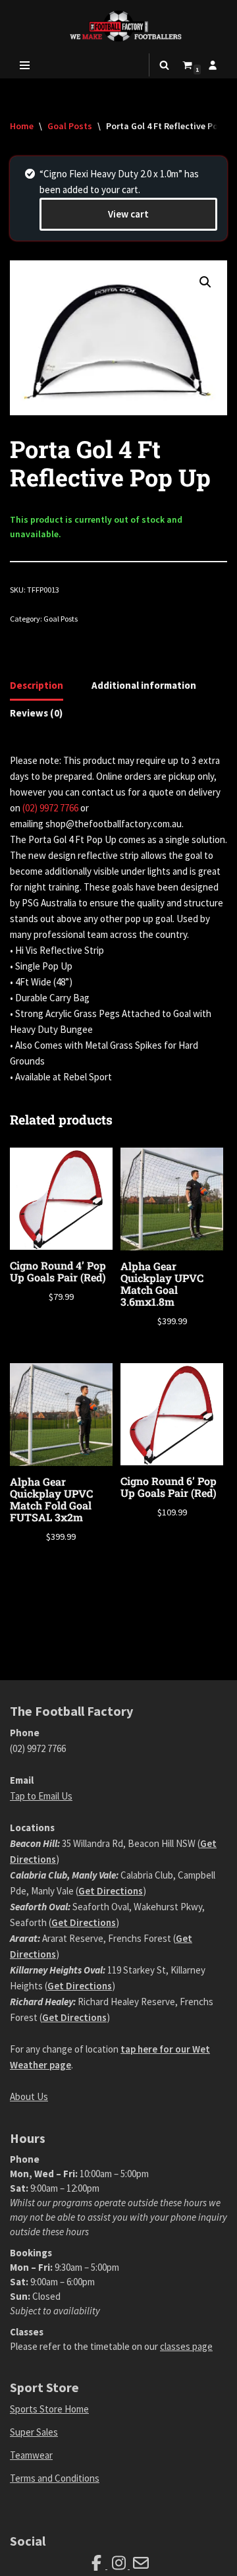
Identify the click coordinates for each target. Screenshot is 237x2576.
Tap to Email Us (41, 1796)
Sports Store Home (49, 2409)
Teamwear (31, 2455)
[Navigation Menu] (25, 65)
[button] (205, 282)
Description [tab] (37, 685)
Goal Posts (70, 126)
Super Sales (34, 2432)
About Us (29, 2096)
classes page (186, 2346)
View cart (128, 214)
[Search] (164, 65)
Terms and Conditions (55, 2478)
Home (22, 126)
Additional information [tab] (144, 685)
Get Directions (111, 1891)
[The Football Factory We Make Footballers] (118, 26)
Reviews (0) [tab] (36, 713)
